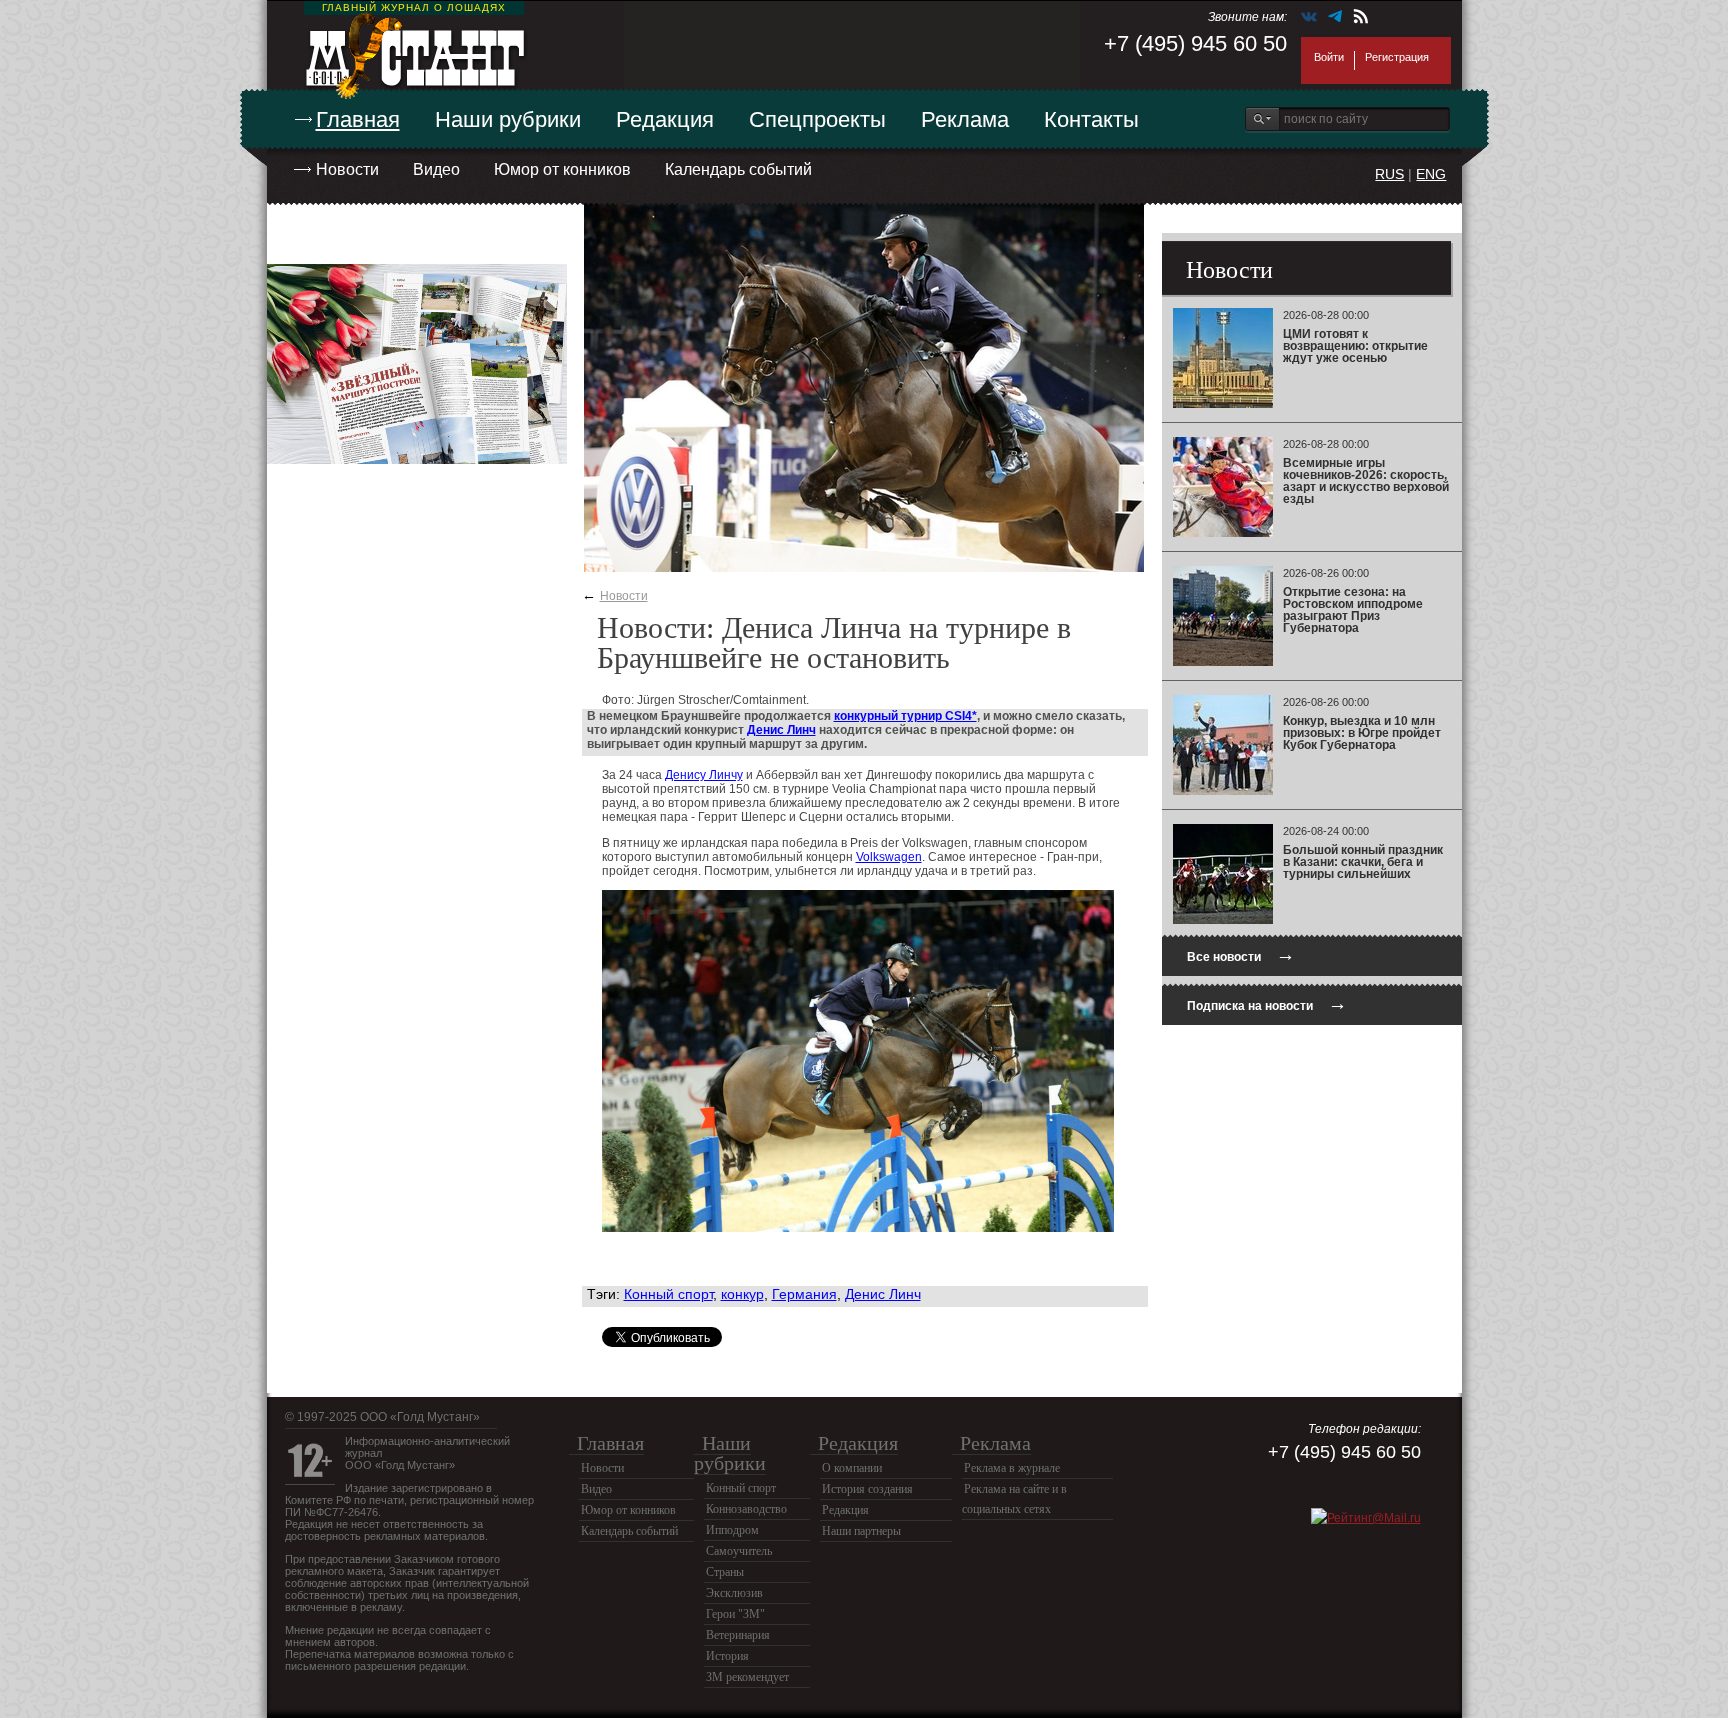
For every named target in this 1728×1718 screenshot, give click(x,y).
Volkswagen (889, 857)
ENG (1431, 174)
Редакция (665, 119)
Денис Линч (781, 730)
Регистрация (1397, 57)
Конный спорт (668, 1294)
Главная (358, 119)
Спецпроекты (817, 119)
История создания (867, 1489)
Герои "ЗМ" (735, 1614)
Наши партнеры (861, 1531)
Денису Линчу (704, 775)
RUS (1389, 174)
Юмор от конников (562, 169)
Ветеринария (738, 1635)
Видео (436, 169)
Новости (347, 169)
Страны (725, 1572)
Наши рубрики (508, 119)
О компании (852, 1468)
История (727, 1656)
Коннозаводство (746, 1509)
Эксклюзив (734, 1593)
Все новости (1241, 954)
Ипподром (732, 1530)
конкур (742, 1294)
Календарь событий (738, 169)
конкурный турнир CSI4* (905, 716)
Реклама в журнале (1012, 1468)
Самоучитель (739, 1551)
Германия (804, 1294)
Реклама (965, 119)
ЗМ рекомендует (747, 1677)
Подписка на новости (1267, 1003)
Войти (1329, 57)
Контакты (1091, 119)
